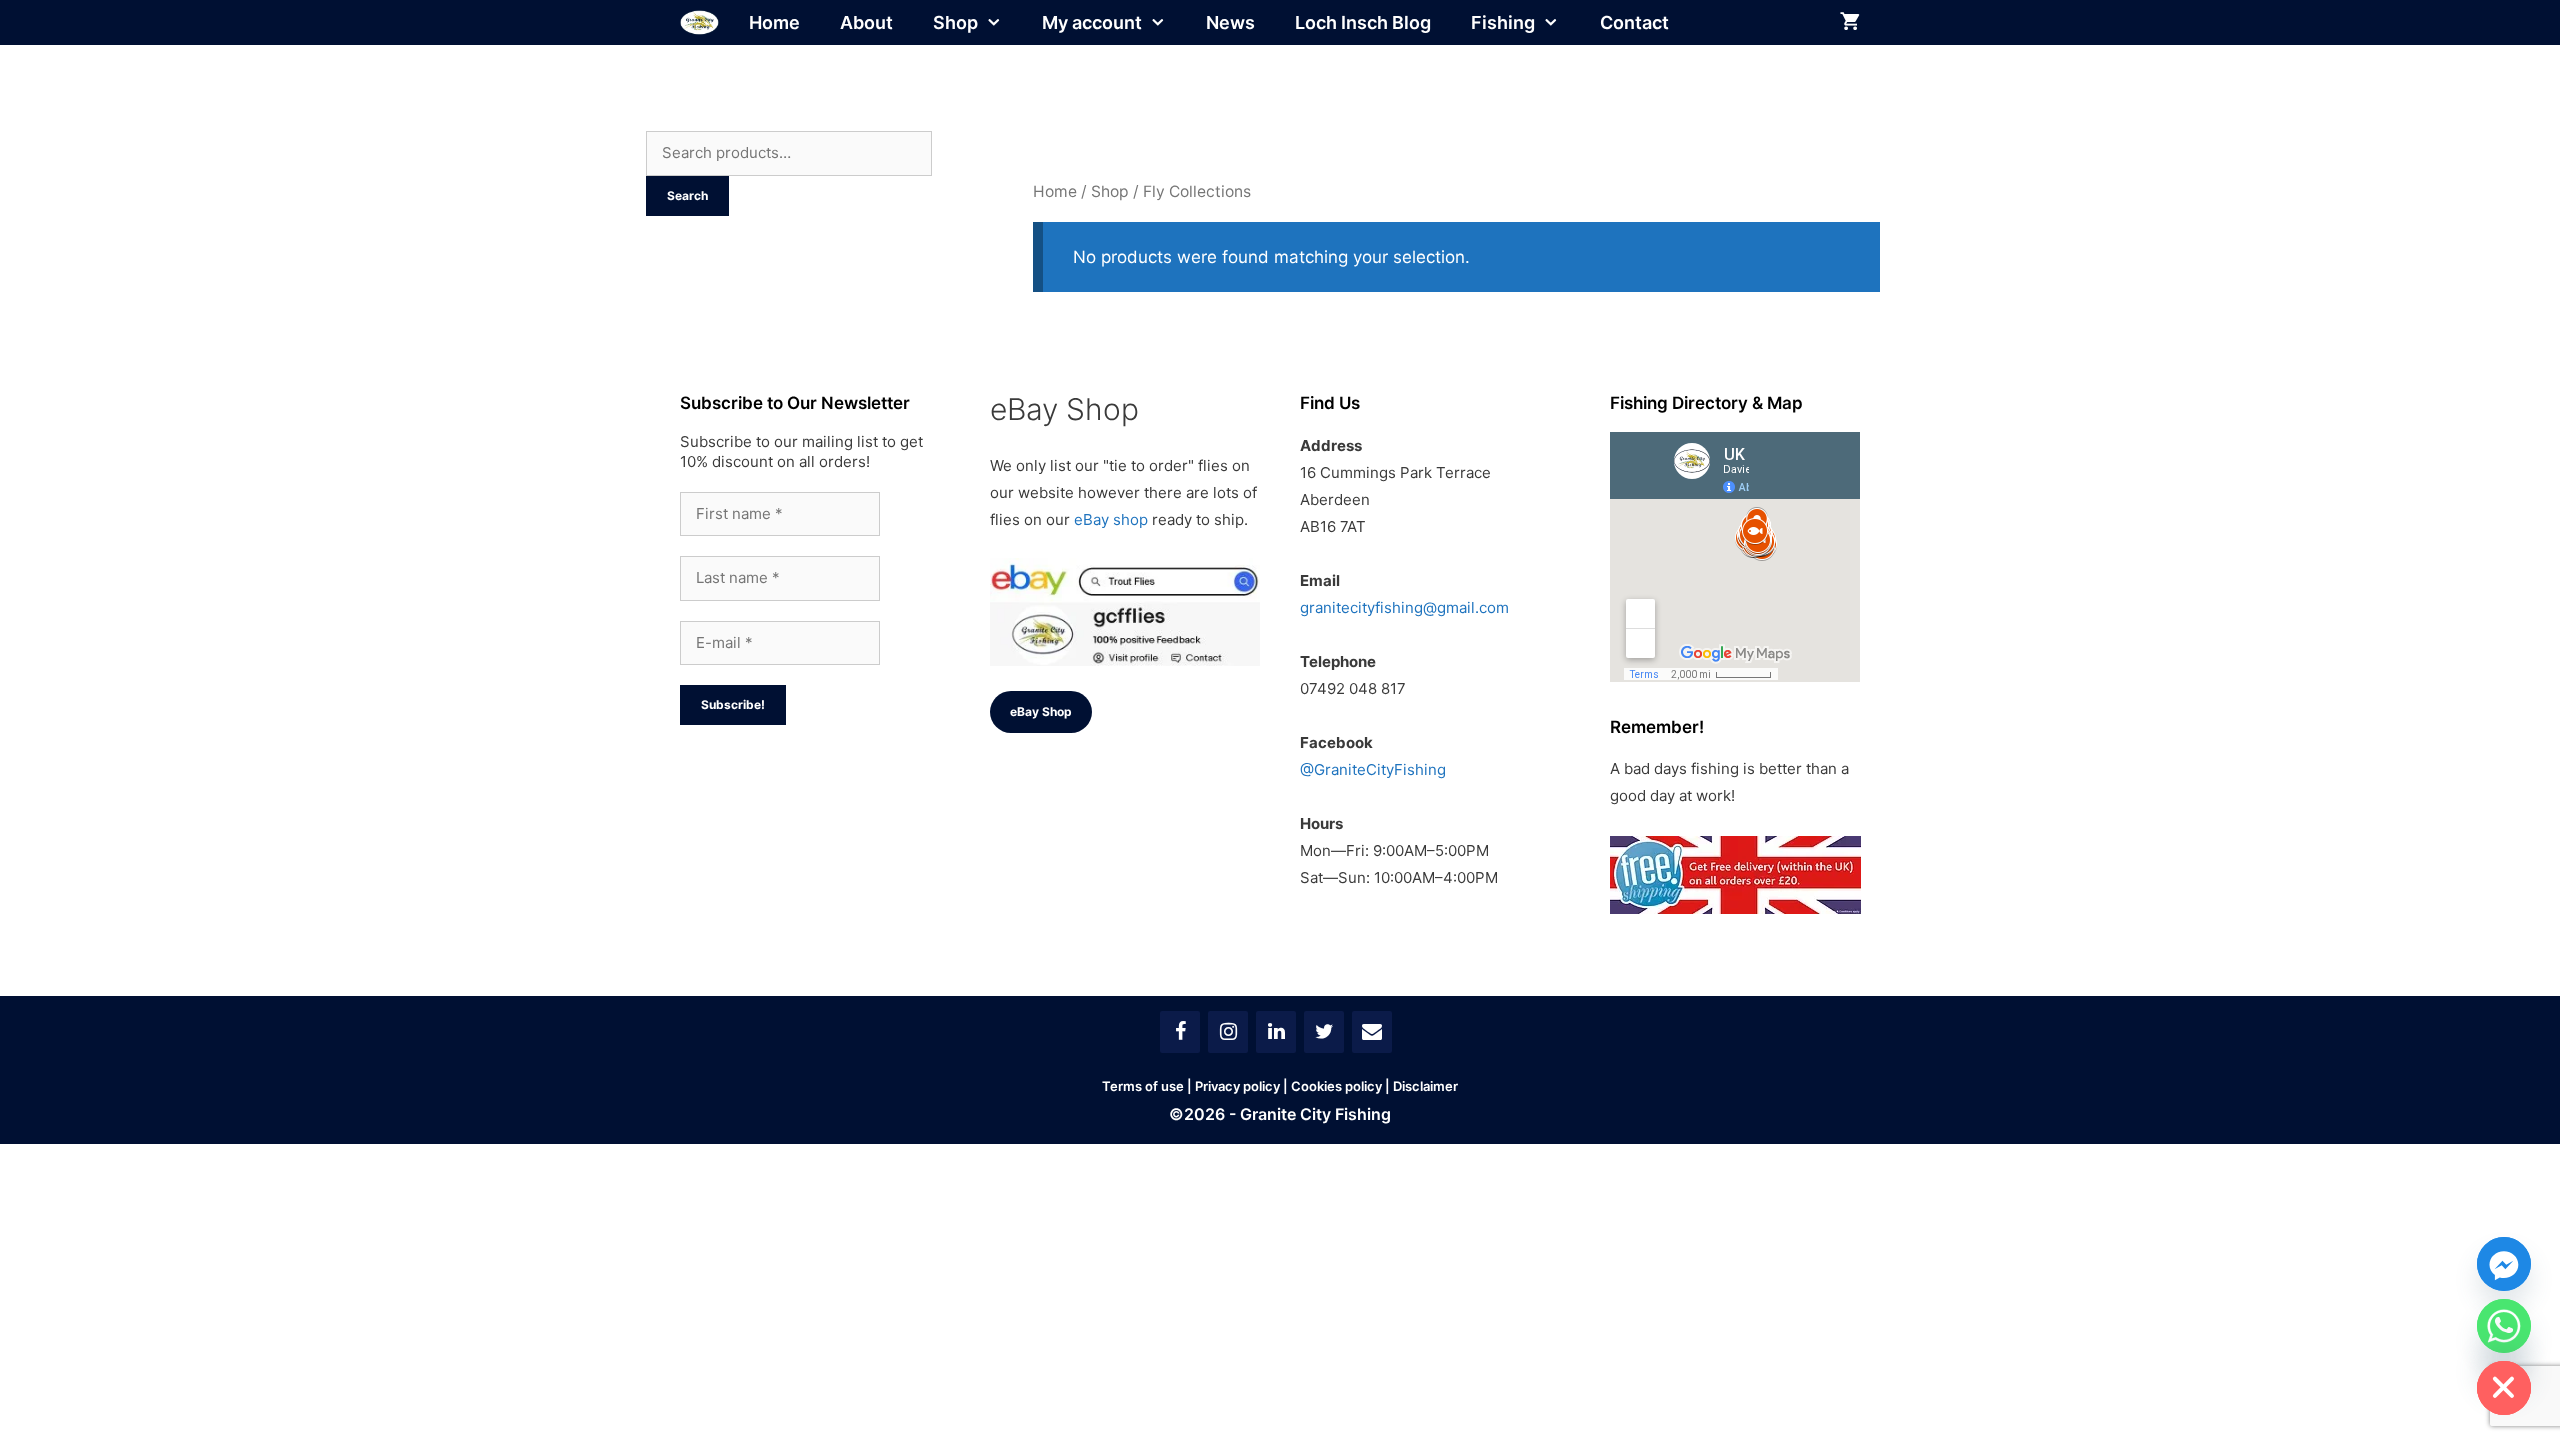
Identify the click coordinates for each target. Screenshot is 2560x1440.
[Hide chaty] (2504, 1388)
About (866, 22)
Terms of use (1143, 1086)
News (1230, 22)
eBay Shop (1041, 711)
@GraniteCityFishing (1373, 769)
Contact (1634, 22)
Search (687, 195)
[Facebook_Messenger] (2504, 1264)
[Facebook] (1180, 1032)
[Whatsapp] (2504, 1326)
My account (1092, 22)
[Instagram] (1228, 1032)
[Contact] (1372, 1032)
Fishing (1503, 22)
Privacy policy (1237, 1086)
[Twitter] (1324, 1032)
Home (774, 22)
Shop (955, 22)
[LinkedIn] (1276, 1032)
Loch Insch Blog (1363, 22)
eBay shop (1111, 519)
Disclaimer (1425, 1086)
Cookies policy (1336, 1086)
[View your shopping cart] (1850, 22)
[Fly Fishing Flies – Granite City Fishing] (699, 22)
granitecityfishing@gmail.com (1404, 607)
